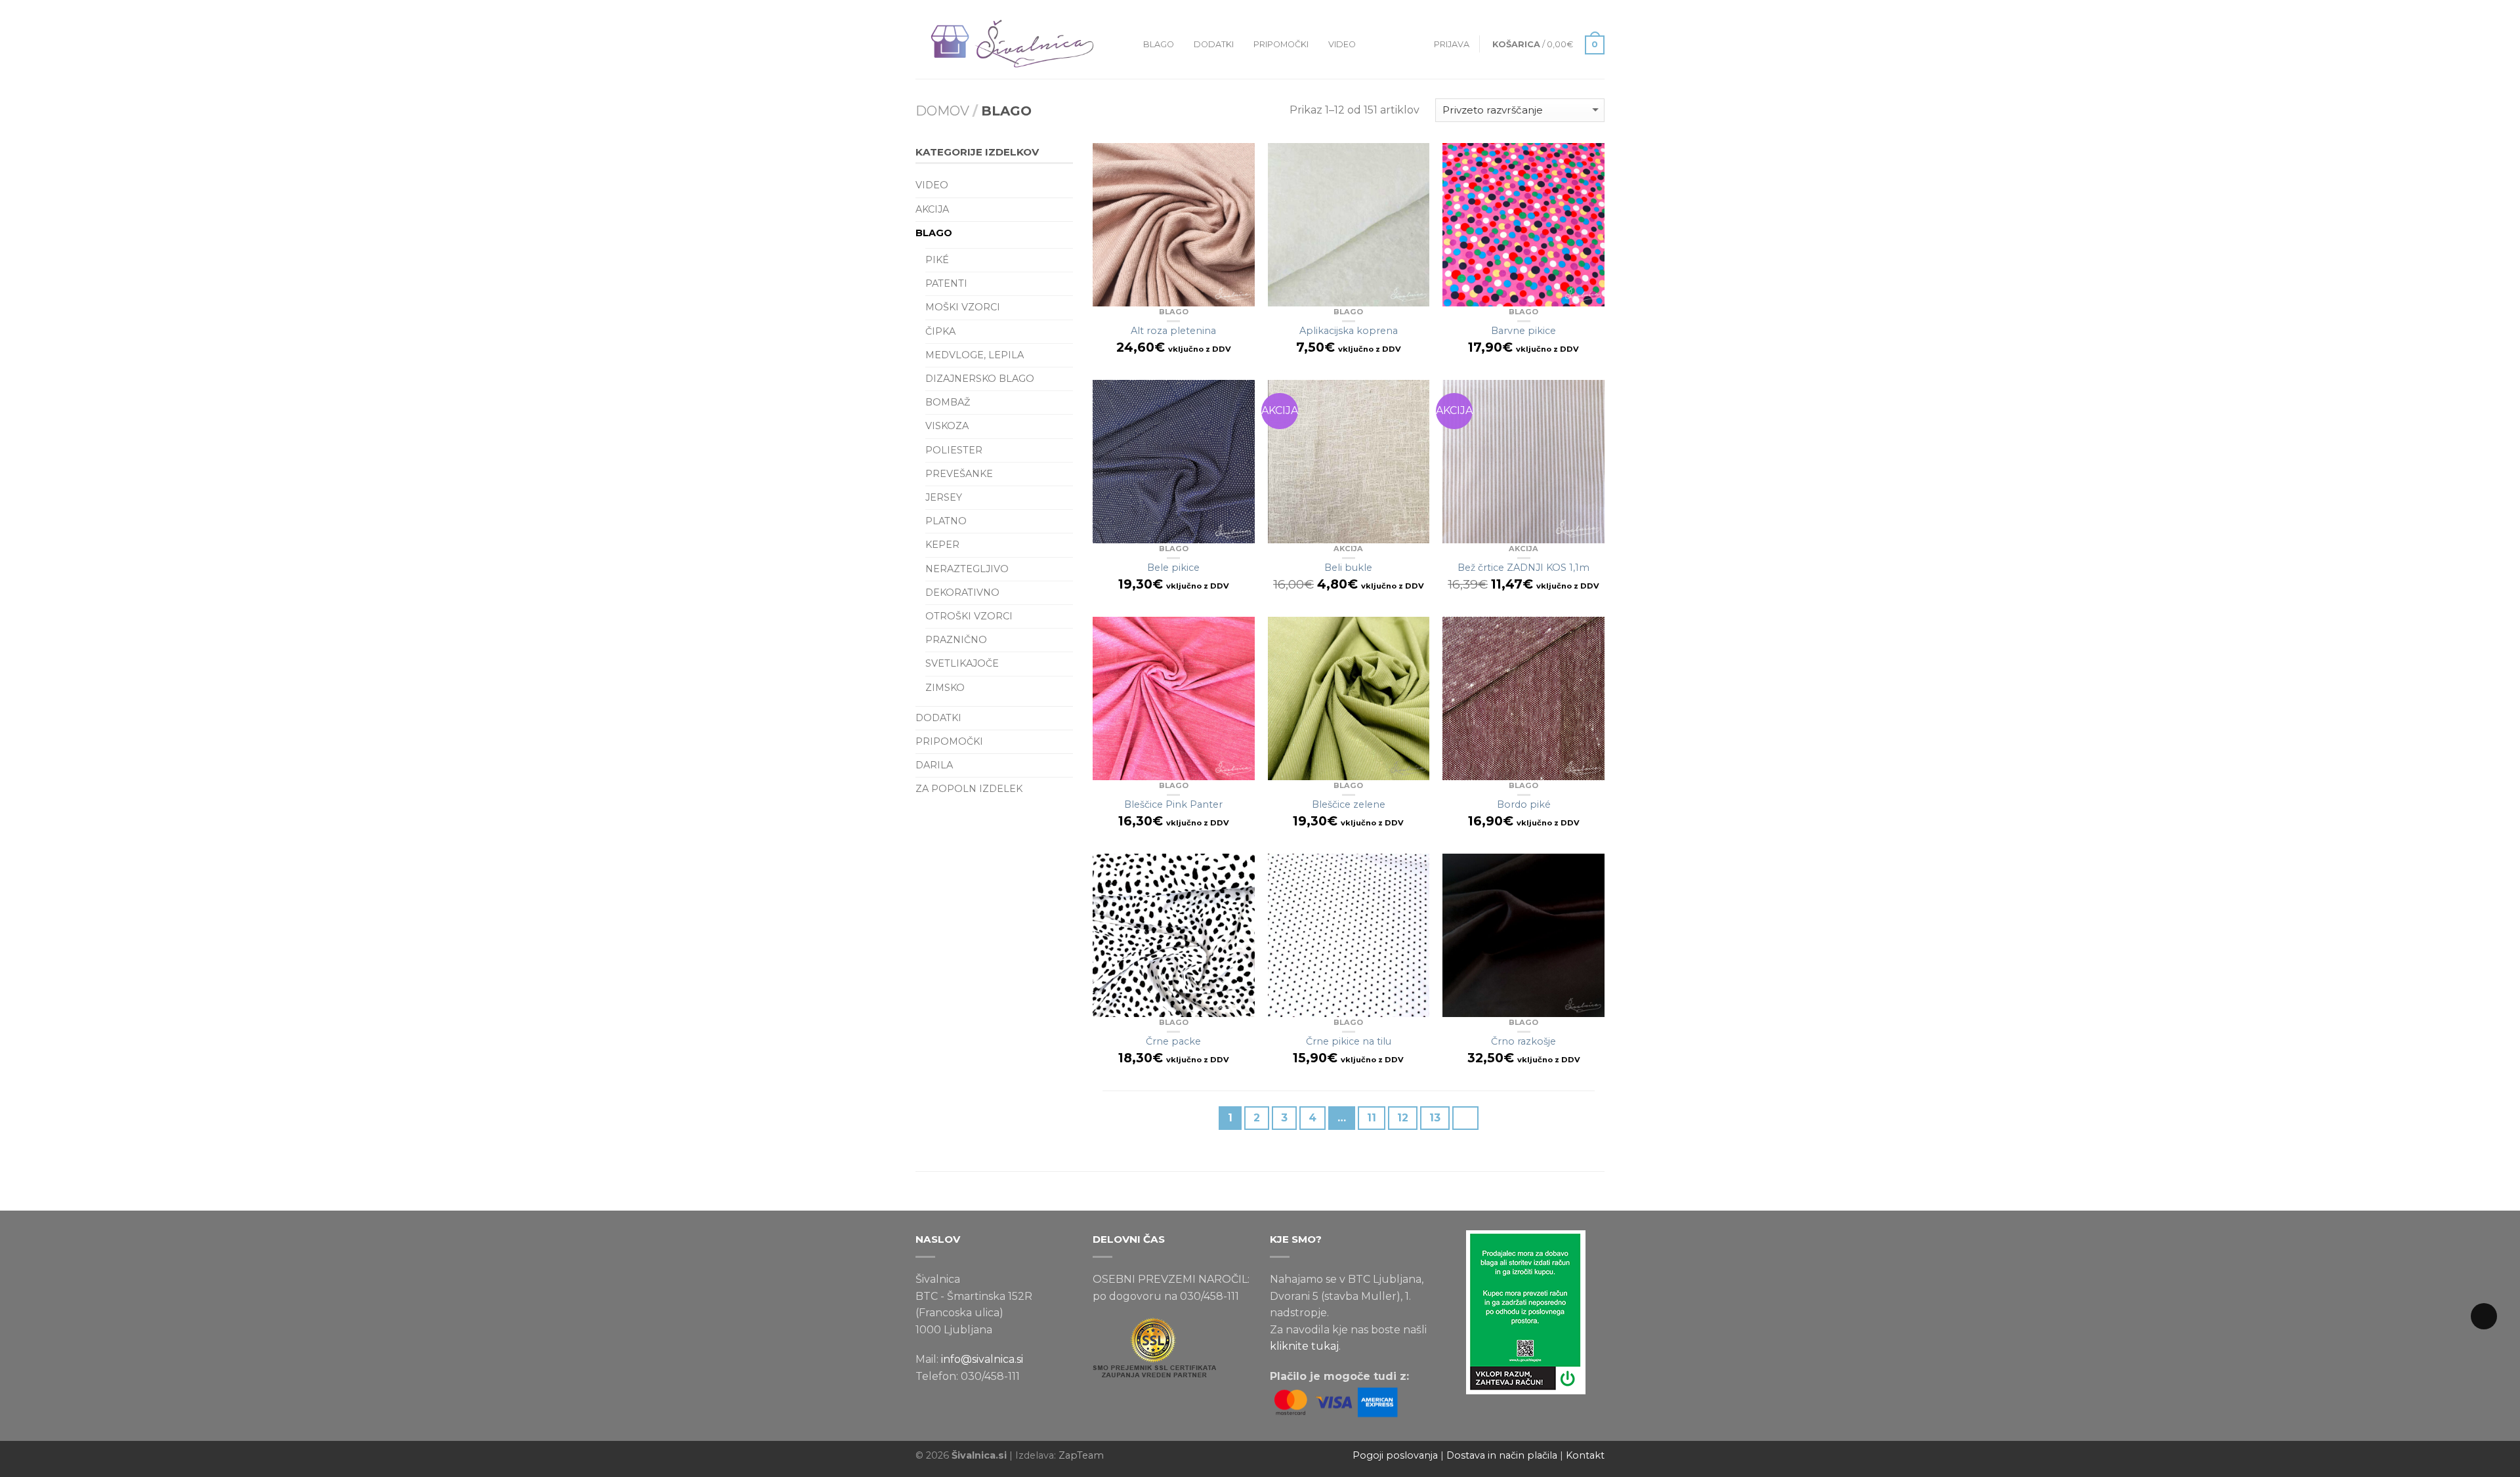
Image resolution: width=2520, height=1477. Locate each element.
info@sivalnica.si (982, 1359)
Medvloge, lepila (975, 355)
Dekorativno (962, 593)
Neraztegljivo (967, 569)
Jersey (944, 497)
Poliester (954, 450)
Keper (942, 545)
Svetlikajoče (962, 663)
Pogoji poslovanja (1395, 1455)
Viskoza (947, 426)
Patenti (946, 283)
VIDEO (1342, 44)
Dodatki (1214, 44)
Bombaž (948, 402)
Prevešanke (959, 474)
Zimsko (945, 688)
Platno (946, 521)
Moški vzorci (963, 307)
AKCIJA (1348, 549)
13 (1435, 1118)
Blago (1159, 44)
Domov (942, 111)
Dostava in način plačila (1502, 1455)
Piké (937, 260)
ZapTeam (1081, 1455)
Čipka (940, 331)
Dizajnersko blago (980, 379)
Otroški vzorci (969, 616)
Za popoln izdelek (969, 789)
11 (1372, 1118)
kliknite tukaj (1304, 1346)
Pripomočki (1281, 44)
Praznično (956, 640)
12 (1403, 1118)
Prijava (1452, 44)
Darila (934, 765)
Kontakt (1585, 1455)
